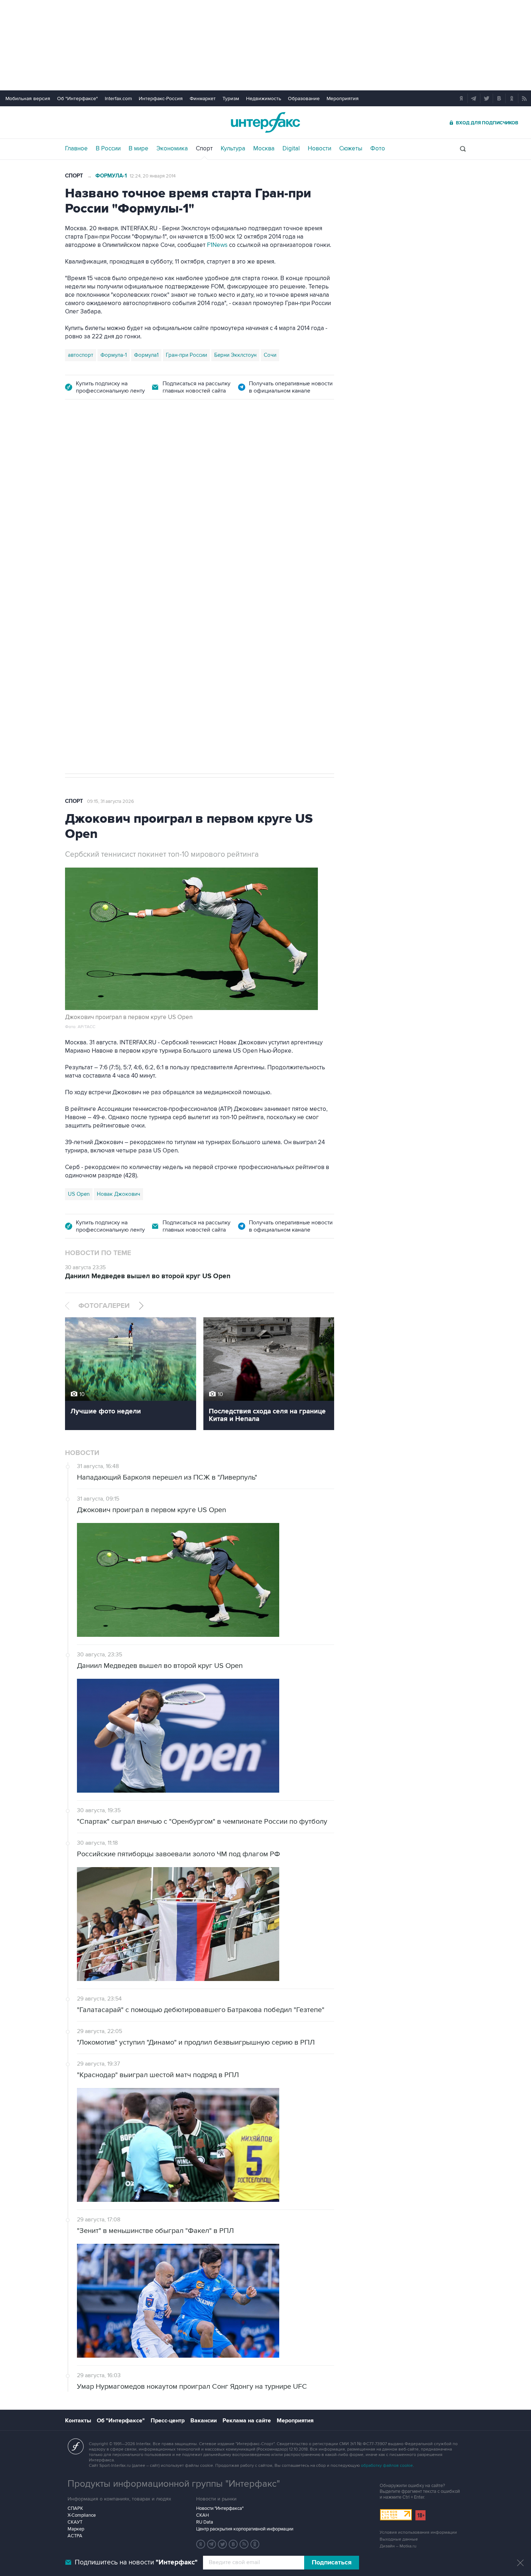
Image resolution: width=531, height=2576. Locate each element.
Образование (304, 99)
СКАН (202, 2515)
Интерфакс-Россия (161, 99)
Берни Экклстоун (235, 355)
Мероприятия (343, 99)
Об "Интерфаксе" (77, 99)
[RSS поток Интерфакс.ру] (244, 2544)
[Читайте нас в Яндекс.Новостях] (201, 2544)
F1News (217, 245)
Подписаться (332, 2563)
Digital (291, 149)
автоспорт (81, 355)
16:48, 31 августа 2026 (110, 450)
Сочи (270, 355)
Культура (233, 149)
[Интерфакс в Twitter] (223, 2544)
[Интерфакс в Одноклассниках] (255, 2544)
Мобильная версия (28, 99)
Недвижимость (264, 99)
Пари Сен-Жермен (125, 629)
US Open (79, 1194)
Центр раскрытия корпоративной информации (245, 2529)
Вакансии (204, 2421)
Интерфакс (265, 122)
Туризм (231, 99)
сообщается (120, 511)
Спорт (204, 149)
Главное (76, 149)
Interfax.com (118, 99)
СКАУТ (75, 2522)
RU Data (205, 2522)
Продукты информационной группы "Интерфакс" (174, 2484)
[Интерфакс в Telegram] (212, 2544)
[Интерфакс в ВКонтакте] (233, 2544)
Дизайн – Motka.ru (398, 2546)
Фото (378, 149)
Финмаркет (203, 99)
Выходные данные (399, 2539)
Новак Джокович (118, 1194)
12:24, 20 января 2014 (153, 176)
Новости (320, 149)
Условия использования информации (418, 2532)
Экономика (172, 149)
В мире (139, 149)
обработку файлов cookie (387, 2466)
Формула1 (146, 355)
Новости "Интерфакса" (220, 2508)
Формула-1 (111, 176)
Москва (264, 149)
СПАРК (75, 2508)
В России (108, 149)
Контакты (78, 2421)
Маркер (76, 2529)
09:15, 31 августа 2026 (111, 801)
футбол (164, 629)
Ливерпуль (81, 629)
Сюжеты (351, 149)
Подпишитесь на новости (136, 2562)
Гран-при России (186, 355)
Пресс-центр (168, 2421)
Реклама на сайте (247, 2421)
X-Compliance (82, 2515)
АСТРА (75, 2536)
